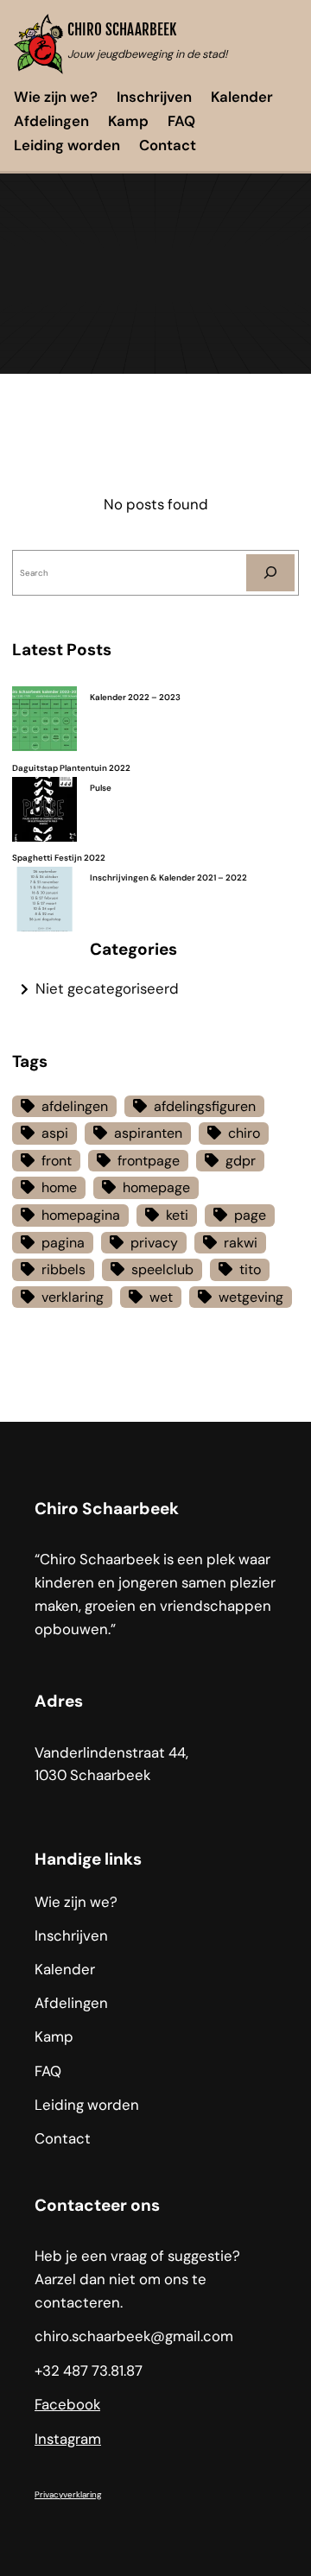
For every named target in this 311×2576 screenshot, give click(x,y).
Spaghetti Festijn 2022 (59, 858)
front (57, 1161)
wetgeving (251, 1297)
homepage (156, 1187)
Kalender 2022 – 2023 (135, 697)
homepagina (81, 1215)
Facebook (67, 2404)
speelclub (162, 1269)
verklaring (73, 1297)
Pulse (101, 788)
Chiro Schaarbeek (122, 30)
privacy (154, 1243)
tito (250, 1269)
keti (177, 1215)
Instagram (68, 2439)
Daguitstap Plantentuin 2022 (71, 768)
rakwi (241, 1243)
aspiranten (148, 1133)
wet (161, 1297)
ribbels (63, 1269)
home (59, 1187)
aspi (55, 1133)
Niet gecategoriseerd (107, 988)
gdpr (241, 1161)
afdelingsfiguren (205, 1106)
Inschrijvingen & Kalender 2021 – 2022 (168, 878)
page (250, 1215)
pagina (63, 1243)
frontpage (149, 1161)
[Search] (270, 573)
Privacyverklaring (68, 2494)
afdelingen (75, 1106)
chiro (244, 1133)
